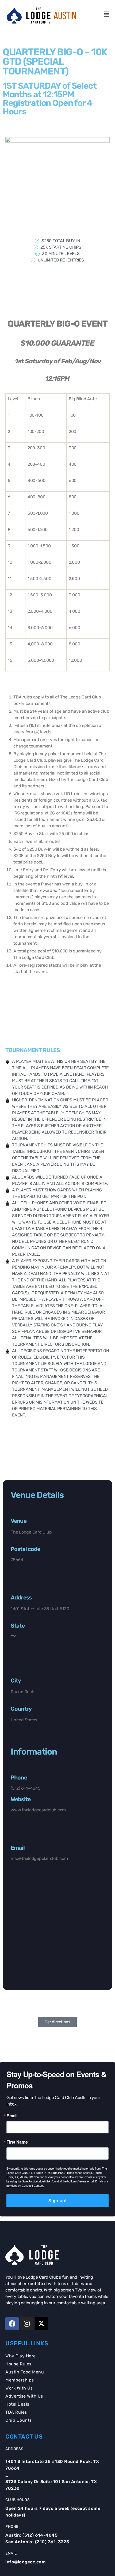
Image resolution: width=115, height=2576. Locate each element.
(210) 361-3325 (52, 2542)
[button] (106, 14)
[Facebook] (12, 2324)
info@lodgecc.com (26, 2562)
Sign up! (57, 2201)
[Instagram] (27, 2324)
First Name (17, 2142)
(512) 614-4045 (40, 2535)
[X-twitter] (41, 2324)
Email (12, 2116)
